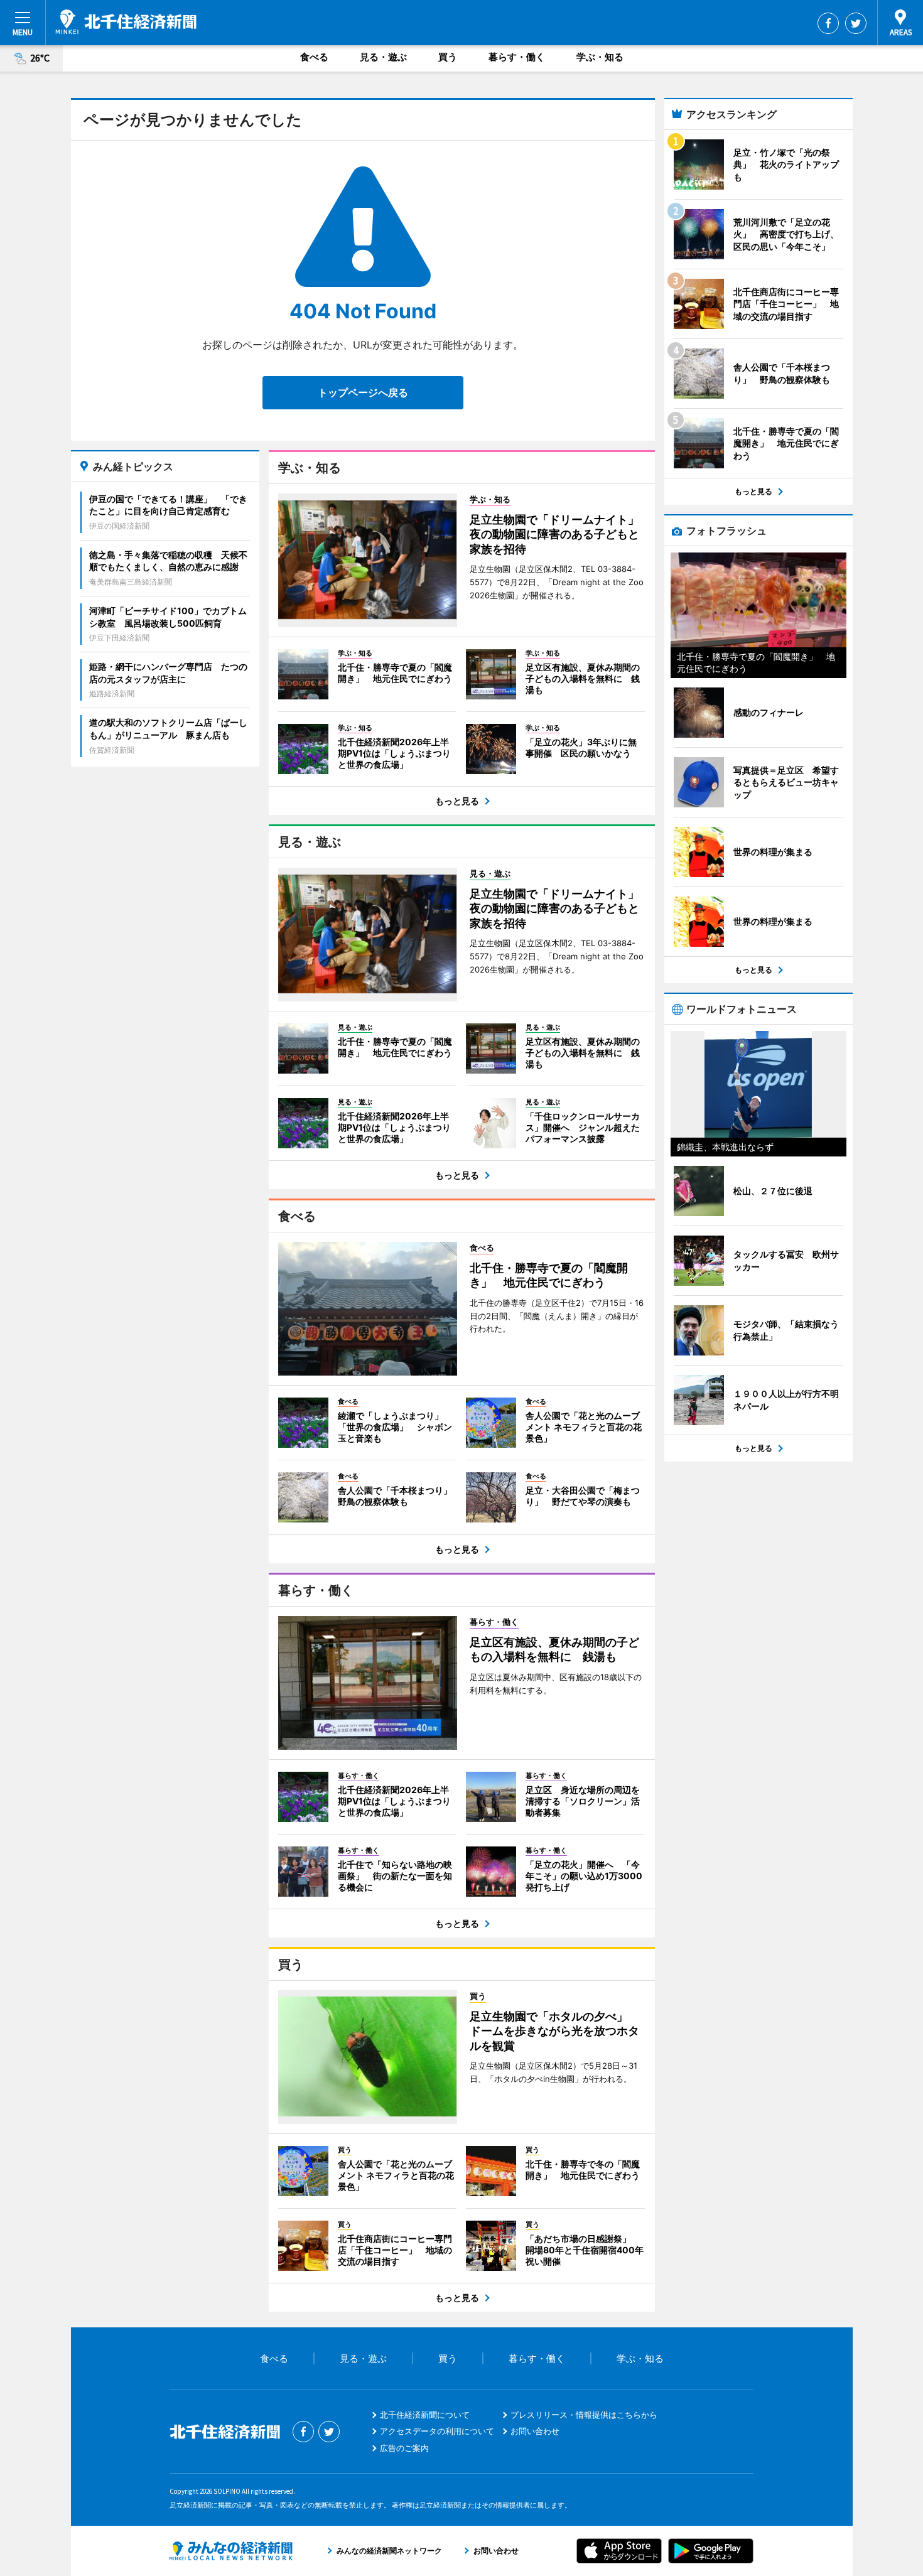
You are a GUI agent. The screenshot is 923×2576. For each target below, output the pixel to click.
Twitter (856, 23)
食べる (314, 57)
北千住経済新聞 (126, 22)
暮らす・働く (517, 57)
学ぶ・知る (600, 57)
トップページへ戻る (363, 392)
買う (448, 57)
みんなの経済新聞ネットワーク (231, 2551)
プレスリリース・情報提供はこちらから (584, 2415)
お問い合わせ (535, 2431)
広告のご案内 (404, 2448)
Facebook (828, 23)
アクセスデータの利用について (437, 2431)
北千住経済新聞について (425, 2415)
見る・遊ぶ (383, 57)
